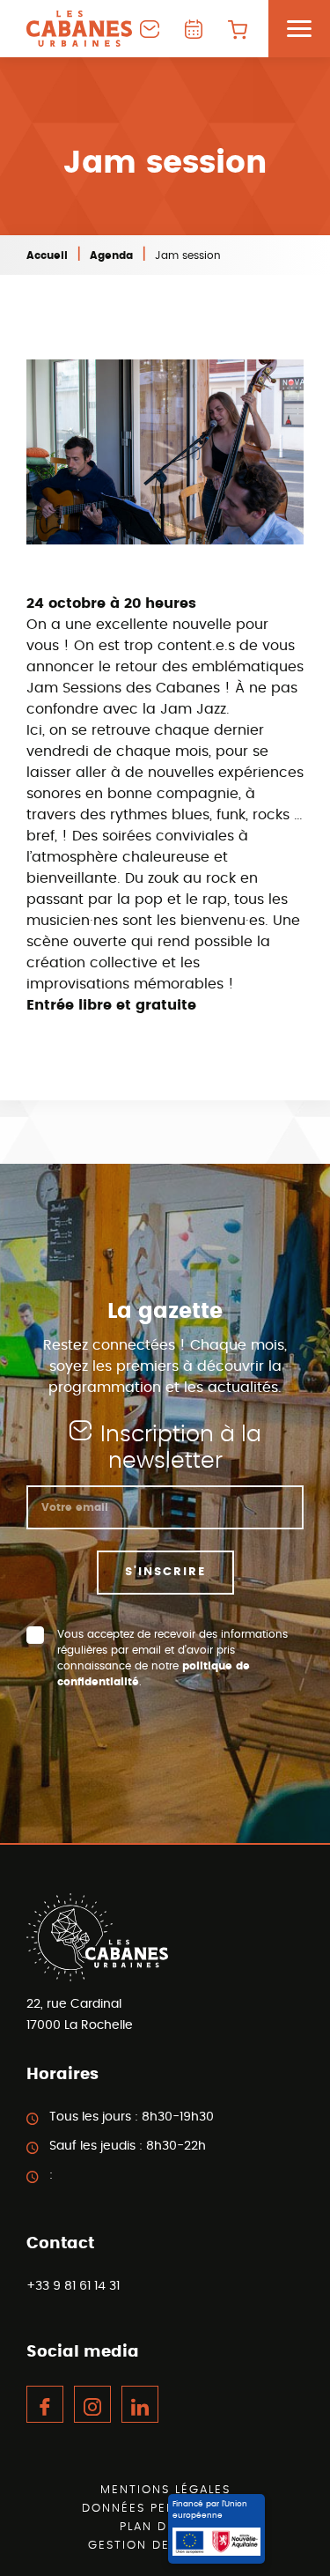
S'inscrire (165, 1572)
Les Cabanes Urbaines (79, 29)
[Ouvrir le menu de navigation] (299, 29)
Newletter (150, 29)
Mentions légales (165, 2490)
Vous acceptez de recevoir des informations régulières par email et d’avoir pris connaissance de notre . (172, 1658)
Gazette (194, 29)
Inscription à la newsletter (181, 1448)
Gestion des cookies (165, 2546)
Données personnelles (165, 2509)
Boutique (238, 29)
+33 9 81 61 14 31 (73, 2286)
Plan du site (165, 2527)
